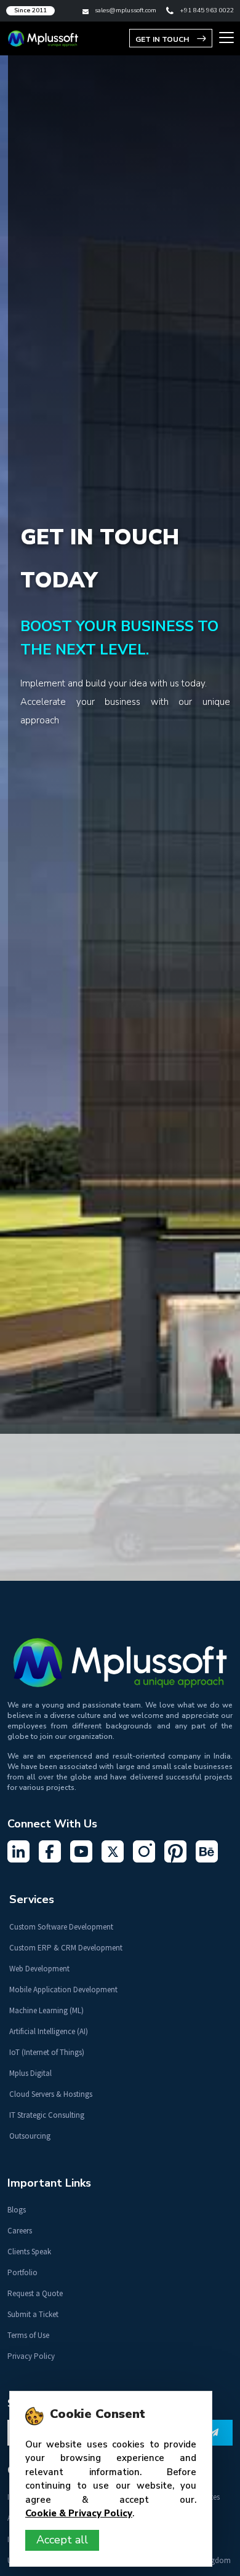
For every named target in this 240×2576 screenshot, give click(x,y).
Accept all (62, 2540)
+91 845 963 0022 (207, 10)
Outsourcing (30, 2136)
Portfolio (22, 2272)
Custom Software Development (61, 1927)
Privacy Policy (31, 2356)
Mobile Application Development (63, 1990)
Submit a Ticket (33, 2314)
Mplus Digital (30, 2073)
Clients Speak (29, 2252)
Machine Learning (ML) (46, 2010)
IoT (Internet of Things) (47, 2052)
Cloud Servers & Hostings (51, 2094)
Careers (20, 2231)
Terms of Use (28, 2335)
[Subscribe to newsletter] (214, 2433)
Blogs (17, 2210)
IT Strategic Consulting (47, 2115)
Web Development (39, 1969)
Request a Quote (35, 2293)
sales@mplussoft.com (126, 10)
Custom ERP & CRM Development (66, 1948)
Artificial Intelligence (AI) (49, 2031)
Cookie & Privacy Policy (79, 2513)
